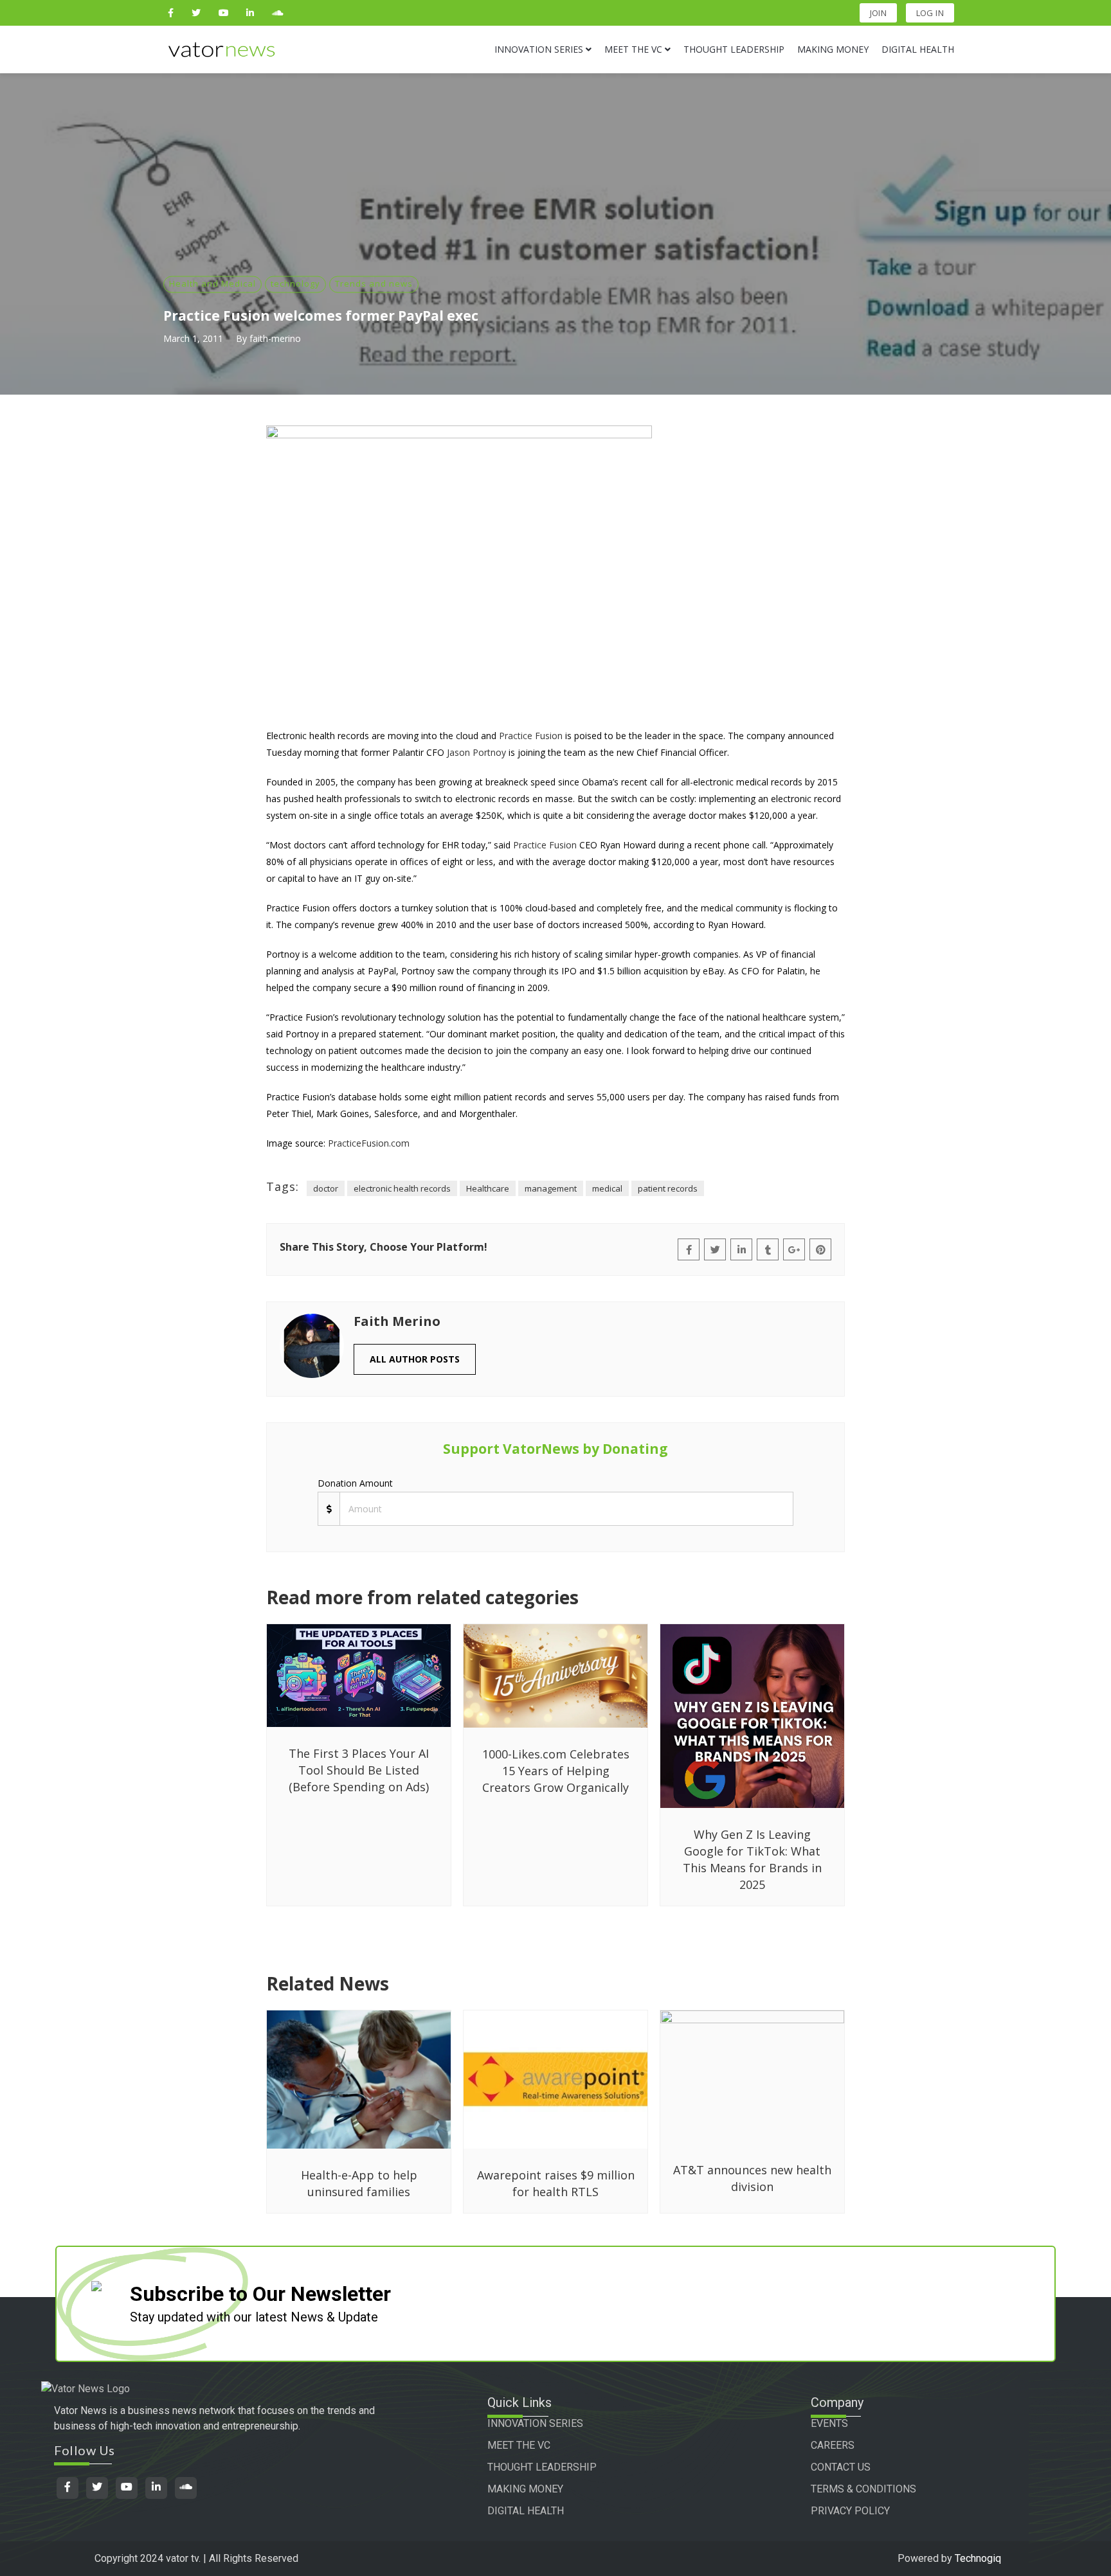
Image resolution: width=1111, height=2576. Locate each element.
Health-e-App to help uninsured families (359, 2183)
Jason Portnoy (476, 752)
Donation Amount (355, 1483)
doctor (326, 1188)
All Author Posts (415, 1359)
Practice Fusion (531, 736)
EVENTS (829, 2423)
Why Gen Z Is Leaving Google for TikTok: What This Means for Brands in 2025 (752, 1859)
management (551, 1188)
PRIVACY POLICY (850, 2511)
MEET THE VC (519, 2445)
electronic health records (402, 1188)
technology (295, 283)
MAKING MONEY (525, 2489)
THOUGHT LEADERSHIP (542, 2467)
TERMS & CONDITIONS (863, 2489)
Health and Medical (212, 283)
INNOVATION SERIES (535, 2423)
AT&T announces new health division (752, 2178)
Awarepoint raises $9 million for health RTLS (556, 2183)
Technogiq (978, 2558)
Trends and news (374, 283)
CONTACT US (841, 2467)
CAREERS (833, 2445)
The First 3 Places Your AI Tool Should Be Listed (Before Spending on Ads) (359, 1770)
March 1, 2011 (193, 338)
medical (607, 1188)
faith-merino (275, 338)
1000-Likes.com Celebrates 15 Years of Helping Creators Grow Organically (556, 1771)
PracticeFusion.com (369, 1143)
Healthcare (488, 1188)
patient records (668, 1188)
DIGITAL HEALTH (526, 2511)
